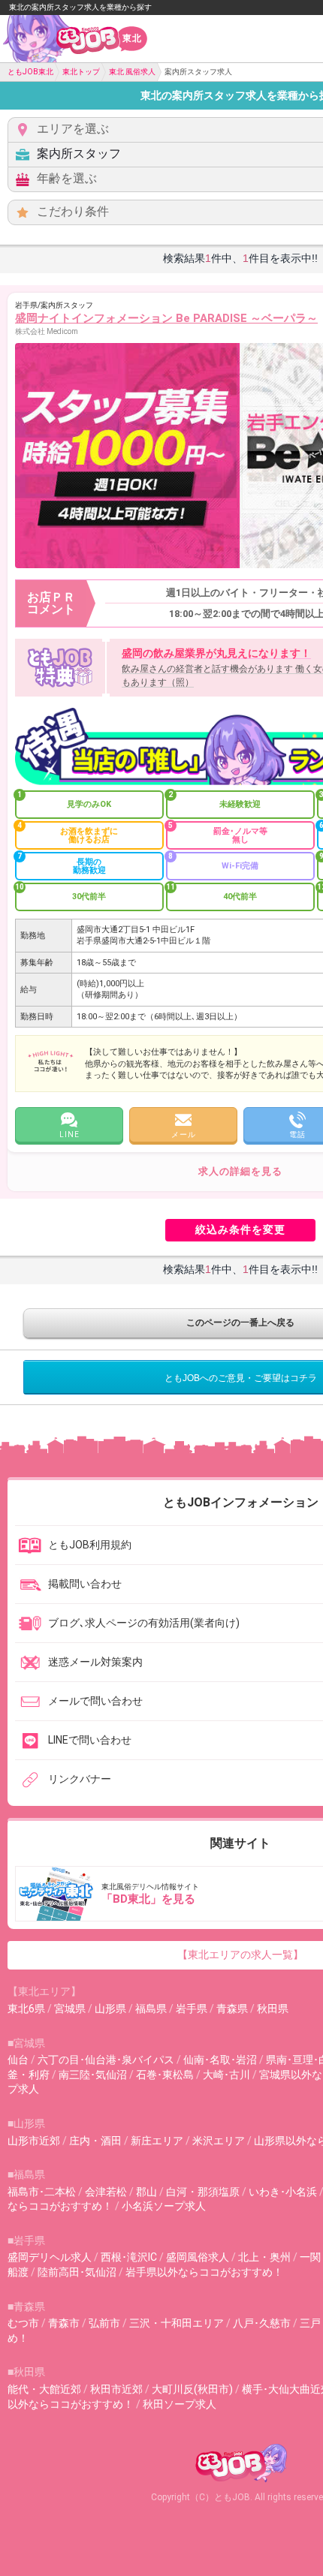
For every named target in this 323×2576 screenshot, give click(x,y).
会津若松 (106, 2192)
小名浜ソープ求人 (164, 2206)
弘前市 (104, 2323)
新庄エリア (157, 2141)
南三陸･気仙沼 (93, 2075)
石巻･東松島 (165, 2075)
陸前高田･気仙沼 (77, 2272)
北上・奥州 (264, 2257)
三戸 (310, 2323)
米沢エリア (219, 2141)
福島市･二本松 (42, 2192)
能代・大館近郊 (44, 2389)
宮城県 (70, 2009)
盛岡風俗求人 (198, 2257)
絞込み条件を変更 (240, 1229)
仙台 (18, 2060)
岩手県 (192, 2009)
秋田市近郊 (116, 2389)
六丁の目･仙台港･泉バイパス (106, 2060)
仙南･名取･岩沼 (220, 2060)
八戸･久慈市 (262, 2323)
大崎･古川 (226, 2075)
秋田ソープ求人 (180, 2404)
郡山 (146, 2192)
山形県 (110, 2009)
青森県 (232, 2009)
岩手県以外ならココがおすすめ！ (204, 2272)
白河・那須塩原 (203, 2192)
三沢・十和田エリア (177, 2323)
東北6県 (26, 2009)
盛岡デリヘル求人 (50, 2257)
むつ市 (23, 2323)
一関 (310, 2257)
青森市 (64, 2323)
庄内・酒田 (95, 2141)
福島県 (151, 2009)
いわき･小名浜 (283, 2192)
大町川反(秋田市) (192, 2389)
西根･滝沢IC (129, 2257)
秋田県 (273, 2009)
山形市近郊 (34, 2141)
